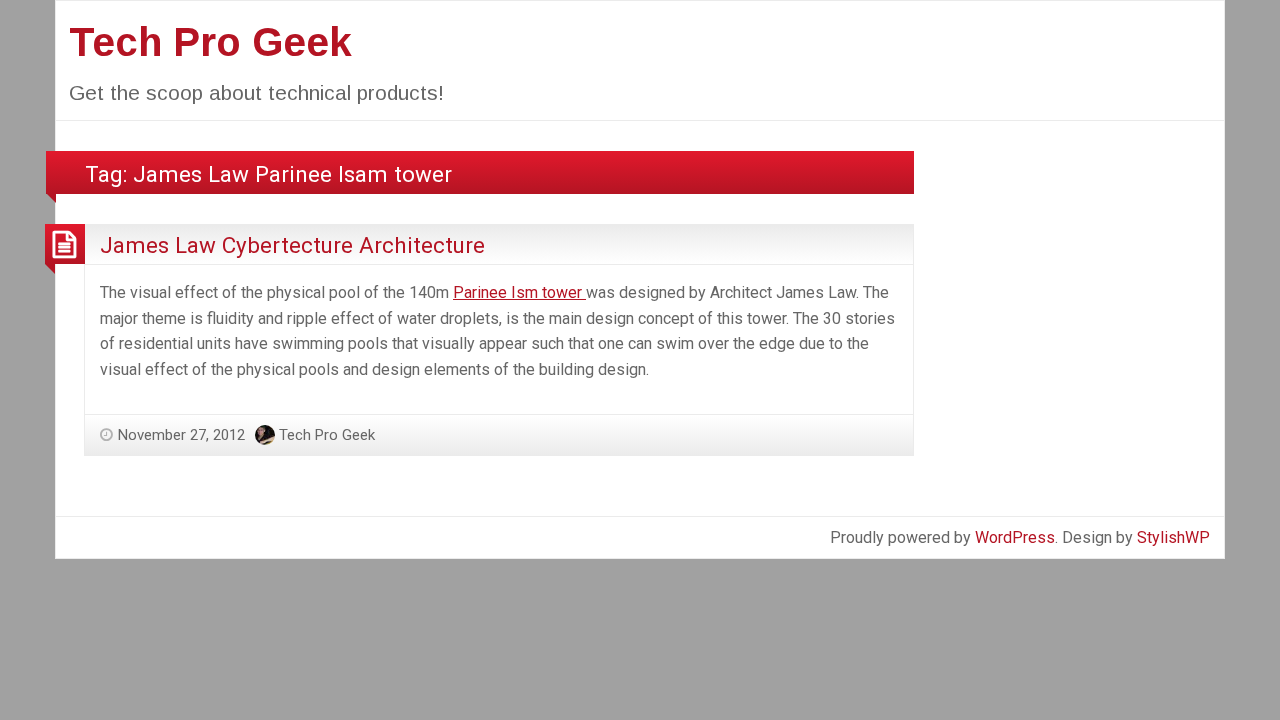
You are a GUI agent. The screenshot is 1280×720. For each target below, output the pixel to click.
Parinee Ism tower (519, 292)
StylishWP (1173, 537)
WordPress (1015, 537)
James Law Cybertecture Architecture (292, 245)
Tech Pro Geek (210, 42)
